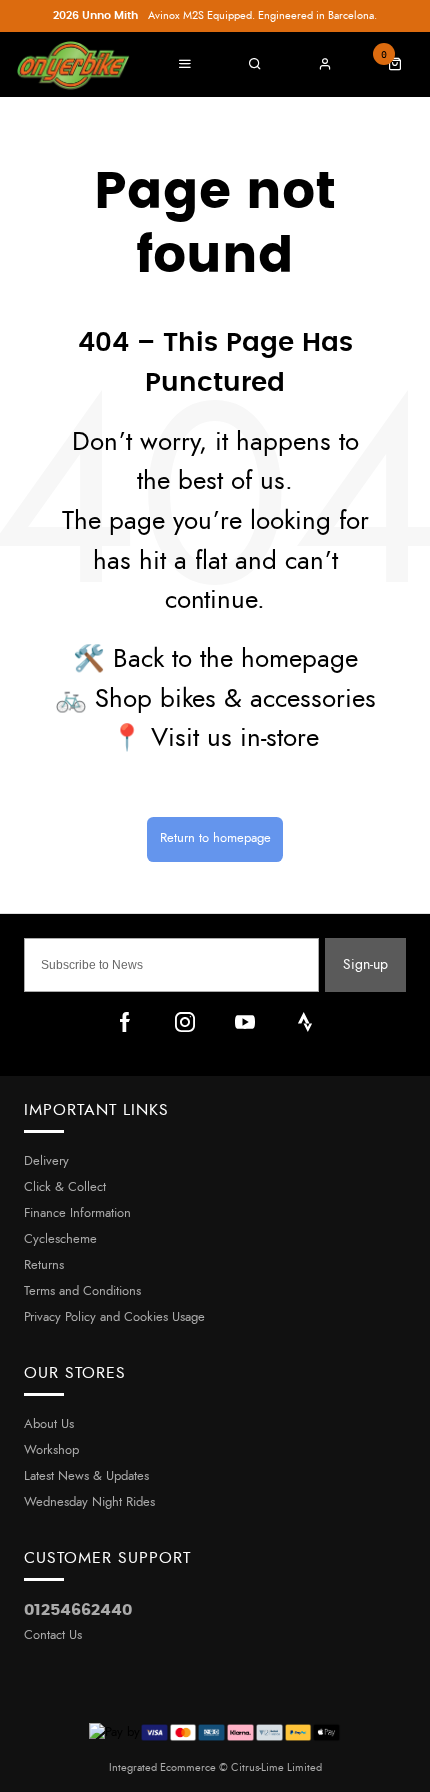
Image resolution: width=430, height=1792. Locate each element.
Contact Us (53, 1635)
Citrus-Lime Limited (276, 1767)
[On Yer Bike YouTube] (245, 1022)
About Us (49, 1424)
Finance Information (77, 1213)
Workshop (51, 1450)
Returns (44, 1265)
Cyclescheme (60, 1239)
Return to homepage (215, 838)
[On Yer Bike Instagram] (185, 1022)
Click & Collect (65, 1187)
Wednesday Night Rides (89, 1502)
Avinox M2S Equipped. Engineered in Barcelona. (215, 15)
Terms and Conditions (82, 1291)
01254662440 (78, 1610)
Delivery (46, 1161)
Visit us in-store (235, 738)
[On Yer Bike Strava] (305, 1022)
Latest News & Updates (86, 1476)
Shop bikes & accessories (235, 699)
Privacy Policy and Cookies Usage (114, 1317)
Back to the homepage (235, 659)
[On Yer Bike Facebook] (125, 1022)
